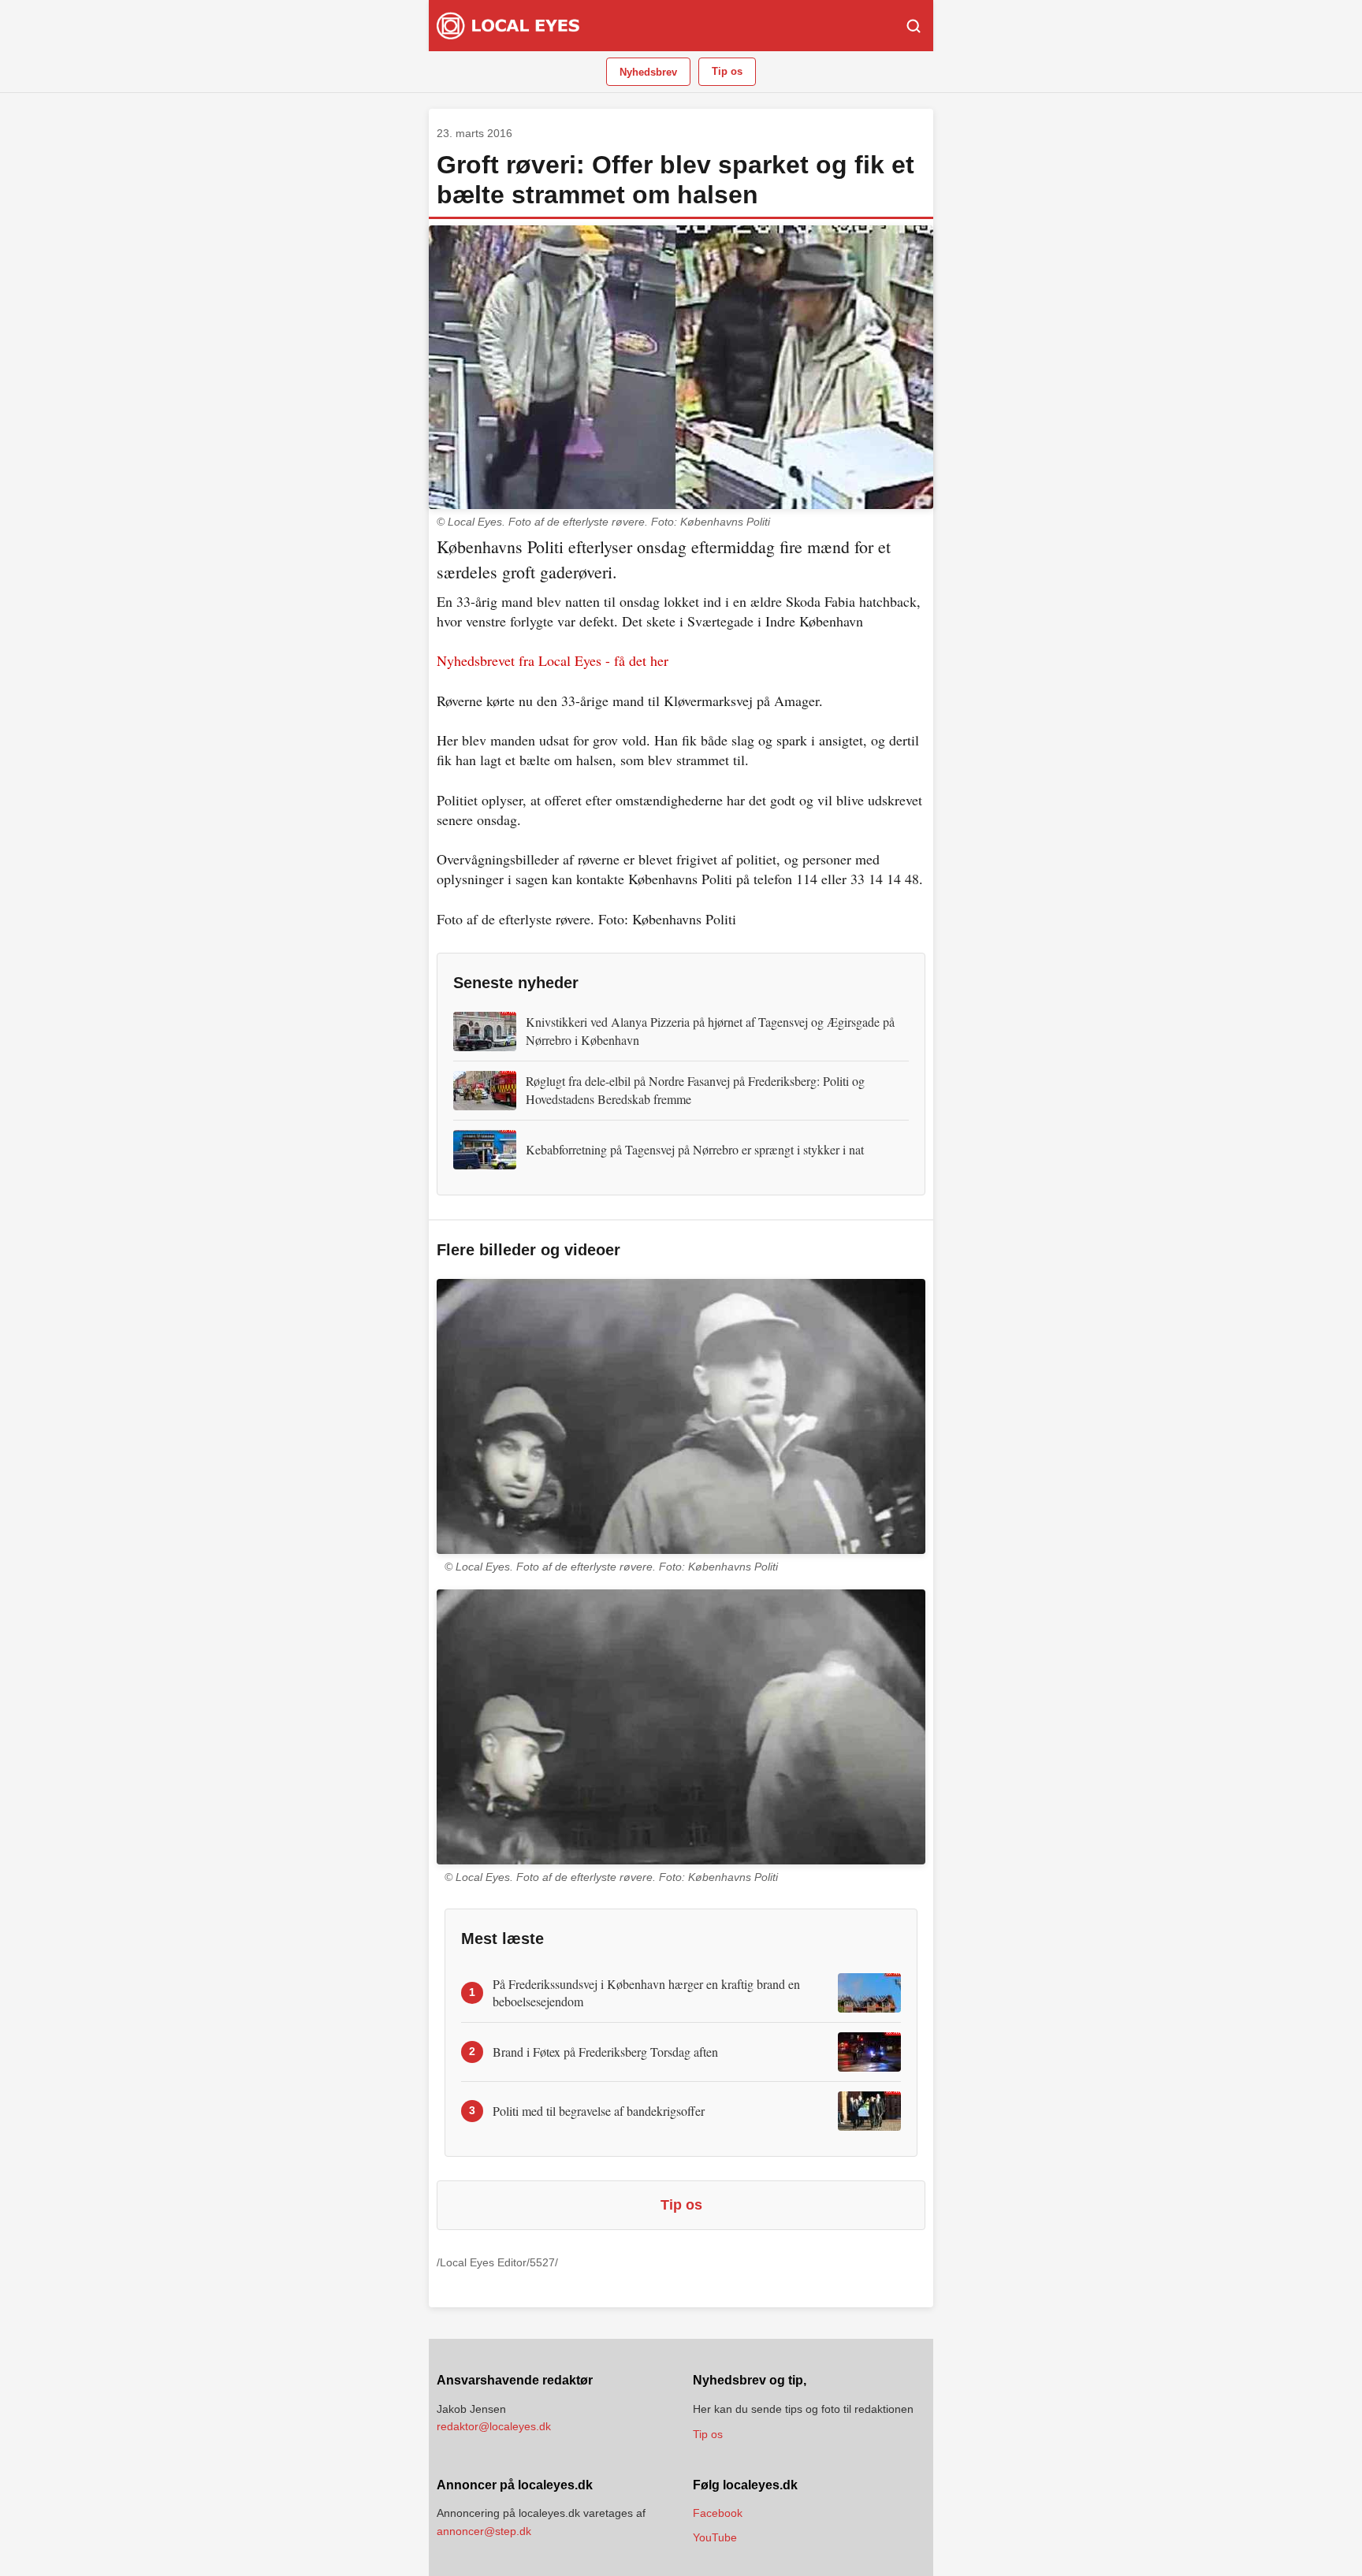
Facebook (718, 2513)
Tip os (727, 71)
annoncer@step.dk (484, 2531)
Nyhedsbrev (648, 72)
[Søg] (914, 26)
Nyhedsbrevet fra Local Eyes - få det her (553, 660)
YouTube (715, 2537)
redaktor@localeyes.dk (494, 2426)
